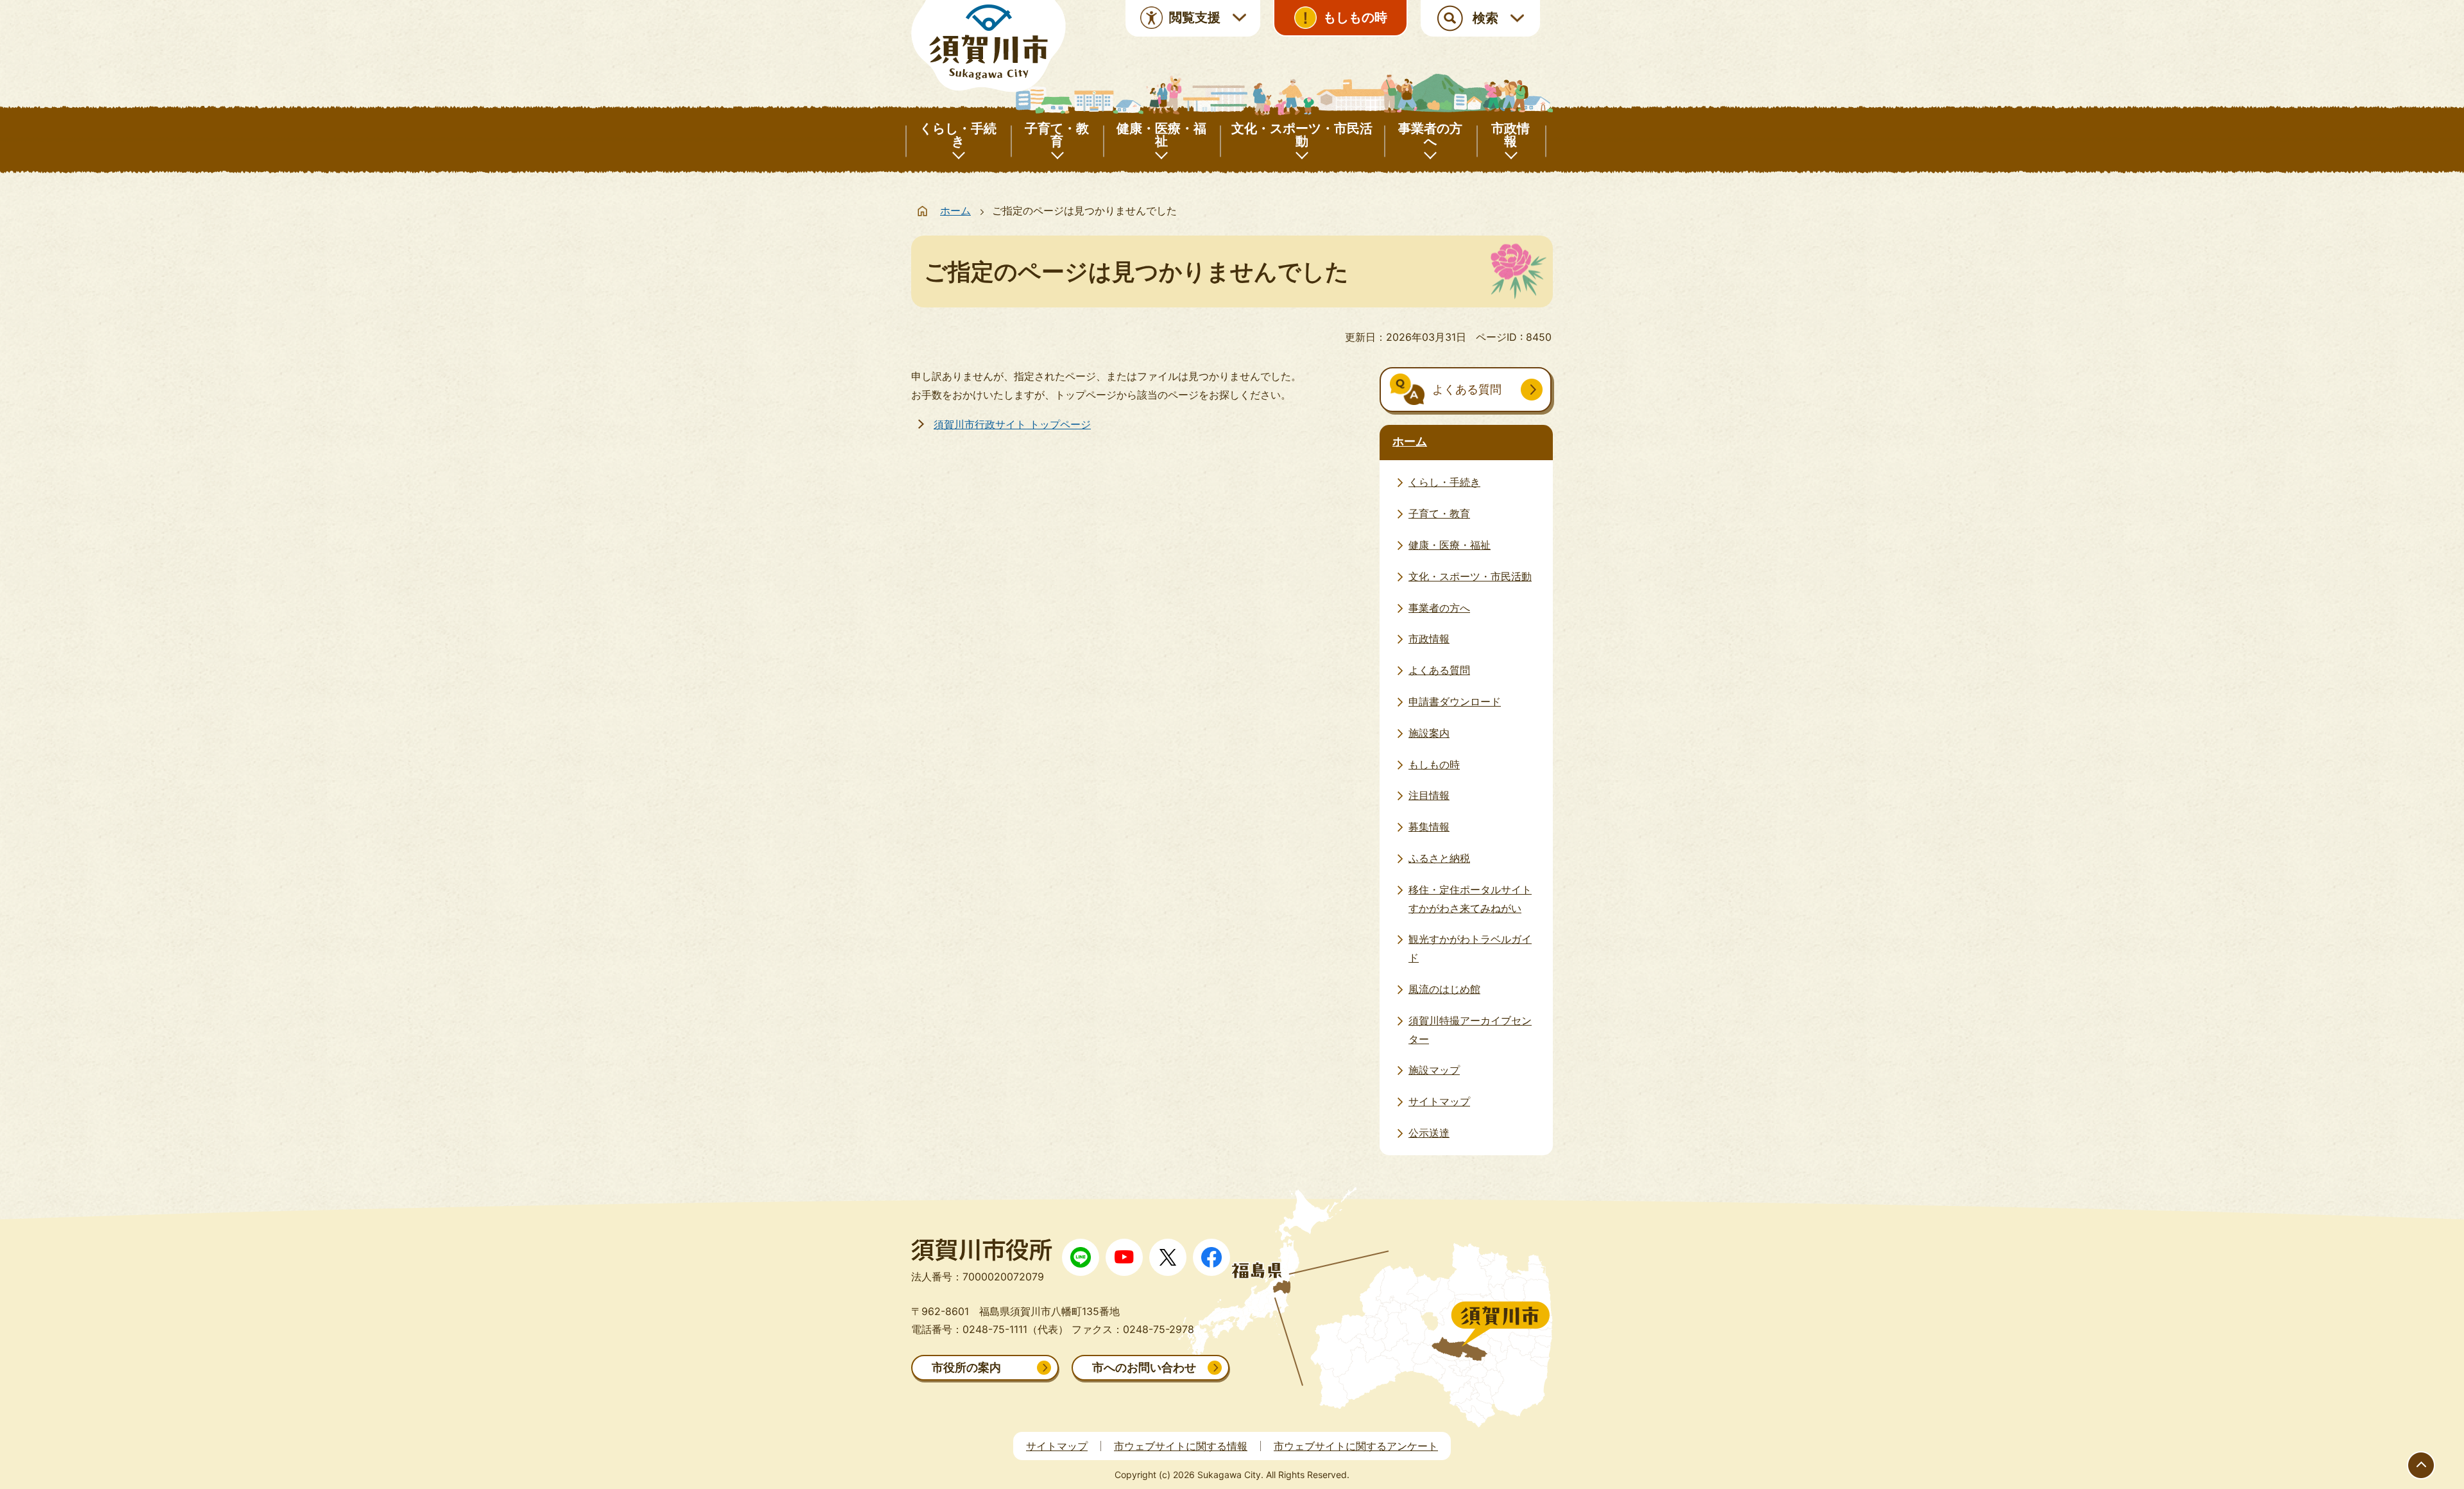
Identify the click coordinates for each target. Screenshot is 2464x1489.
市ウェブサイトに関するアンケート (1356, 1446)
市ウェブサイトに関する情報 (1181, 1446)
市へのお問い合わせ (1144, 1367)
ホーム (955, 211)
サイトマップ (1057, 1446)
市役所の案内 (966, 1367)
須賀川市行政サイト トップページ (1012, 424)
